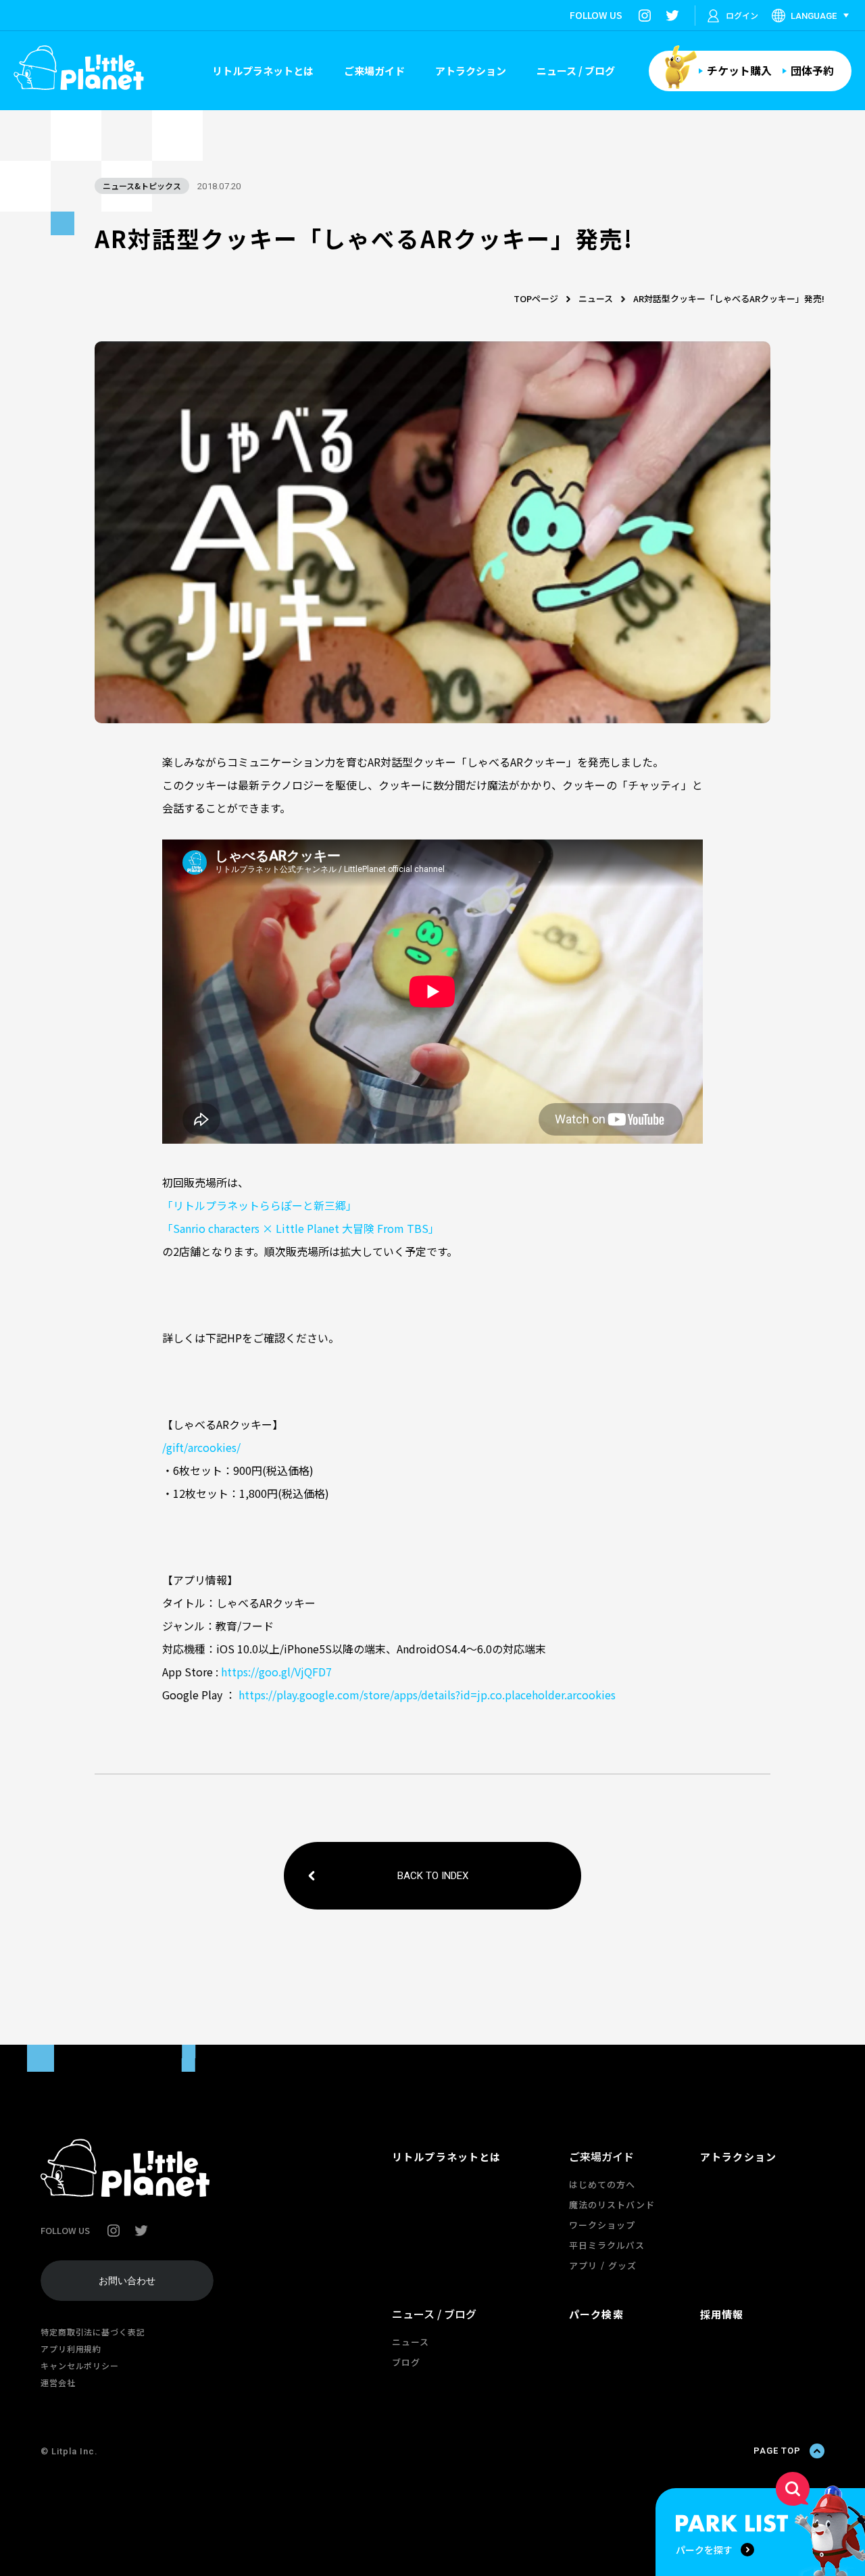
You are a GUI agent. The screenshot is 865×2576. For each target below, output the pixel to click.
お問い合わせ (127, 2281)
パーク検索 (596, 2314)
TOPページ (536, 298)
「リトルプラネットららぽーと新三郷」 (259, 1205)
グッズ (622, 2265)
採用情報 (722, 2314)
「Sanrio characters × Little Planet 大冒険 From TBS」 (301, 1228)
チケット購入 (739, 70)
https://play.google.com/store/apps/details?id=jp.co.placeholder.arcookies (427, 1695)
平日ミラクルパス (607, 2245)
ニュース (596, 298)
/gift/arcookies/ (201, 1447)
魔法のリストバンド (612, 2205)
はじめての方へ (602, 2184)
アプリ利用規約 (71, 2349)
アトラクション (471, 71)
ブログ (406, 2362)
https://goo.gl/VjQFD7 (276, 1672)
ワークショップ (602, 2225)
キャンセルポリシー (80, 2365)
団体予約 (812, 70)
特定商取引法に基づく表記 (93, 2332)
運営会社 (58, 2382)
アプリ (583, 2265)
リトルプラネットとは (263, 71)
